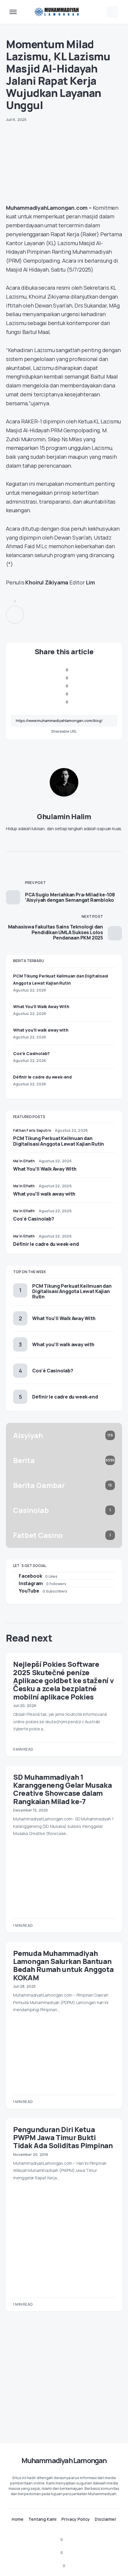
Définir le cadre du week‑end (42, 1077)
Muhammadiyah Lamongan (64, 2460)
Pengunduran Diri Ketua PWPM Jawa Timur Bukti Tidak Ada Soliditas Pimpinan (63, 2137)
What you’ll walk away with (41, 1030)
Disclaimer (106, 2519)
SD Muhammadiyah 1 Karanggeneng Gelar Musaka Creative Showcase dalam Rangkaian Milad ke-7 (63, 1789)
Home (18, 2519)
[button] (13, 12)
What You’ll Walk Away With (41, 1006)
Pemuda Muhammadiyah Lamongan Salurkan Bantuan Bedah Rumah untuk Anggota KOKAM (63, 1965)
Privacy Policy (76, 2519)
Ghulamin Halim (64, 816)
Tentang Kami (42, 2519)
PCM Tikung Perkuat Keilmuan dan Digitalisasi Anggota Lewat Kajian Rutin (58, 1141)
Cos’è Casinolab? (31, 1053)
